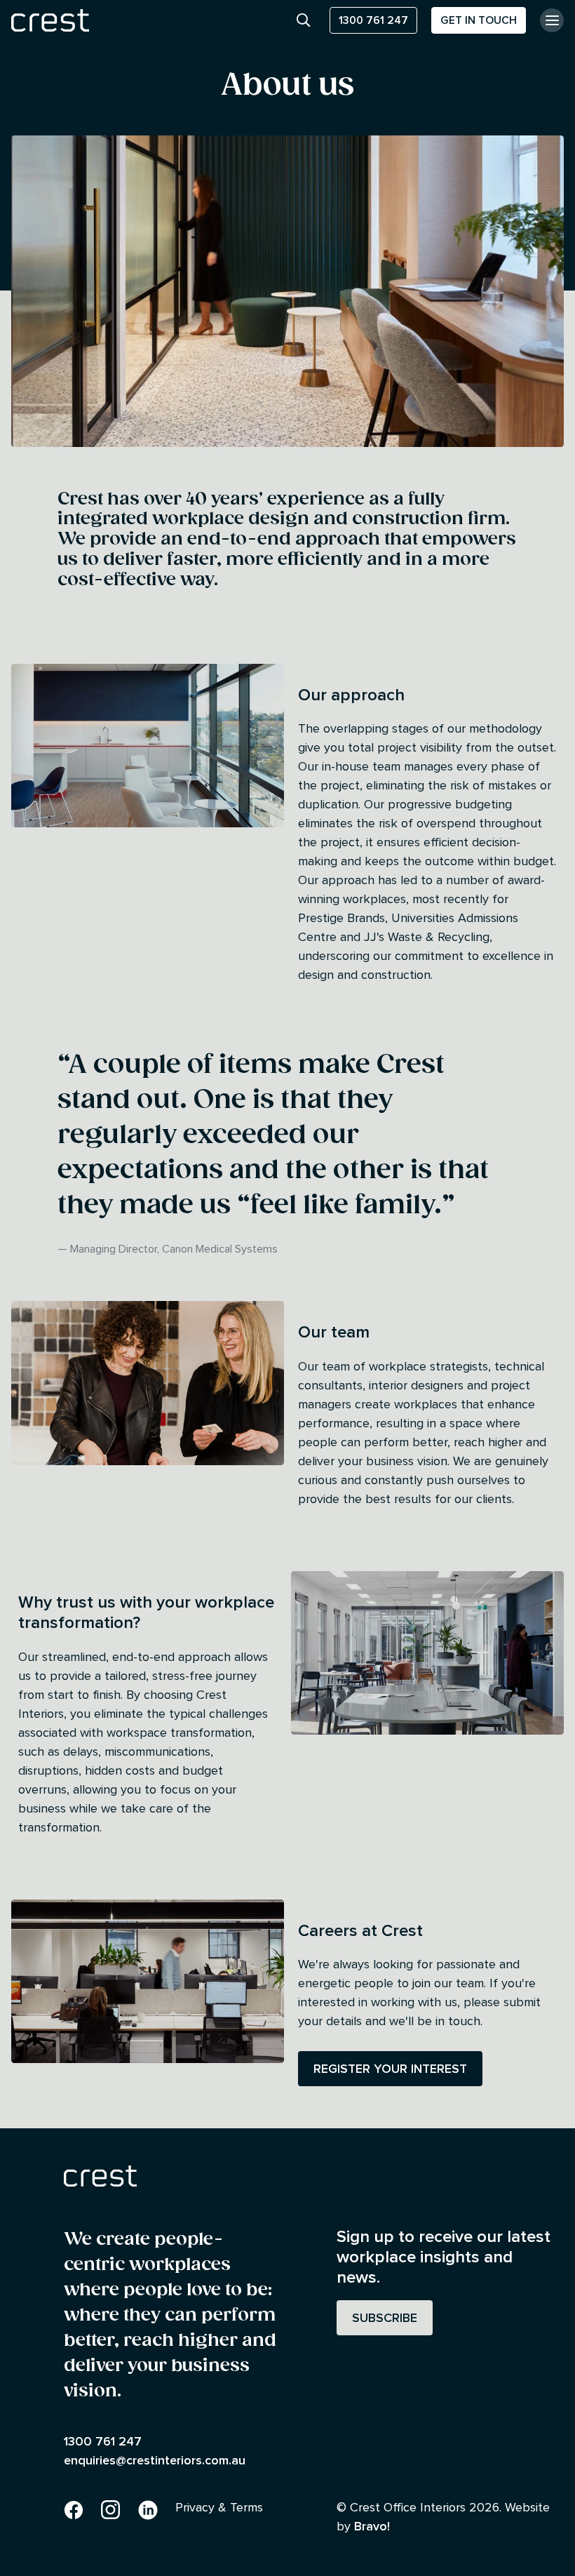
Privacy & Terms (219, 2507)
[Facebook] (74, 2507)
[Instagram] (111, 2507)
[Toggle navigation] (552, 20)
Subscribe (385, 2317)
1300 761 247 (373, 20)
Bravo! (372, 2526)
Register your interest (390, 2068)
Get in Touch (479, 20)
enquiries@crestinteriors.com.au (155, 2460)
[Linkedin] (148, 2507)
